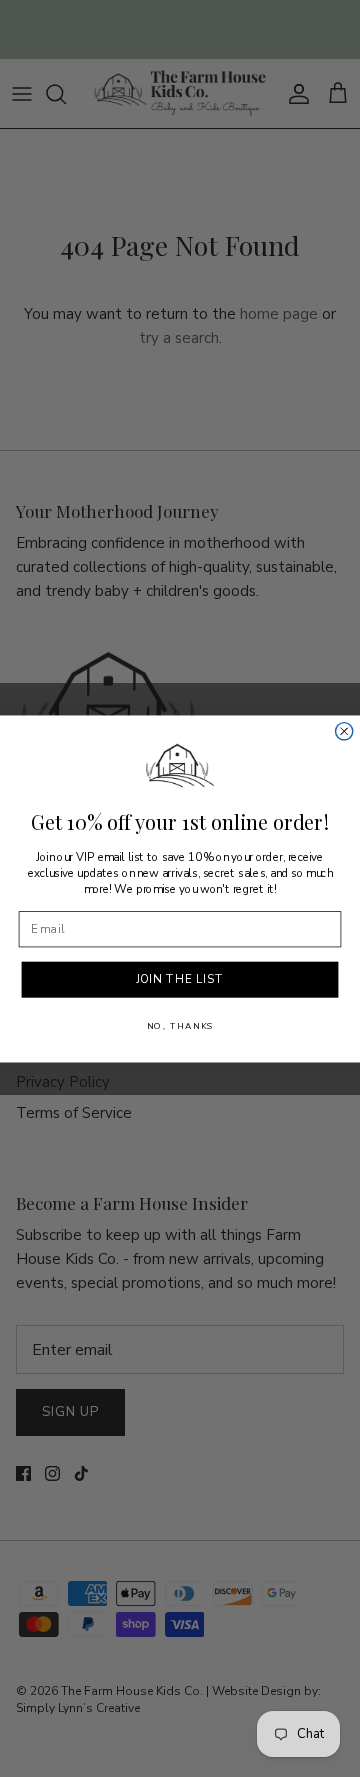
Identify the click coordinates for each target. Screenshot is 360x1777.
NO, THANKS (180, 1026)
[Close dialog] (344, 730)
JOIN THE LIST (180, 979)
